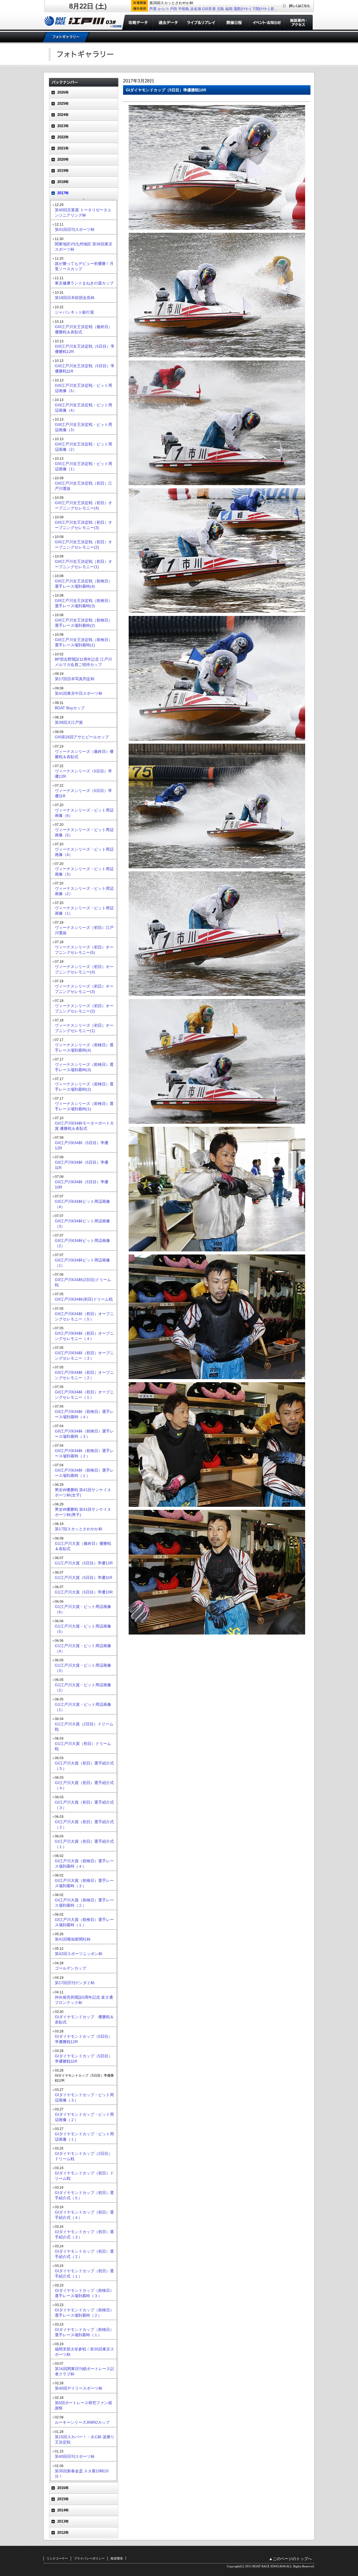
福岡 (229, 9)
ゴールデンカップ (70, 1968)
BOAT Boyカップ (70, 708)
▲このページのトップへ (290, 2559)
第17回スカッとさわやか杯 (79, 1529)
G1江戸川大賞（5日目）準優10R (84, 1592)
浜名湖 (196, 9)
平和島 (184, 9)
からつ (163, 9)
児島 (220, 9)
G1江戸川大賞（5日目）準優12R (84, 1563)
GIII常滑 (209, 9)
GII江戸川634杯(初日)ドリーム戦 (84, 1299)
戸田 (173, 9)
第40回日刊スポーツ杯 (75, 2456)
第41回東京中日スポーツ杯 (79, 693)
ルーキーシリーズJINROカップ (82, 2422)
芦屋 (153, 9)
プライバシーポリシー (89, 2558)
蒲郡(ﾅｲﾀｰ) (242, 9)
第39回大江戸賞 (69, 722)
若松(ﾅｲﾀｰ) (279, 9)
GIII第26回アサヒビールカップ (82, 737)
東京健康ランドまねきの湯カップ (84, 283)
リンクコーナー (57, 2558)
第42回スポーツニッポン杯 (79, 1954)
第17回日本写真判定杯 (75, 679)
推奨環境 (117, 2558)
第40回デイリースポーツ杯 (79, 2388)
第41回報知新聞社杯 (73, 1939)
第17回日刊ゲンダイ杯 (75, 1983)
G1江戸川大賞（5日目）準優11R (83, 1578)
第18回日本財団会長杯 (75, 298)
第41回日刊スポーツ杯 (75, 229)
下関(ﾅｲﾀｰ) (261, 9)
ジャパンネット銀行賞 (74, 312)
